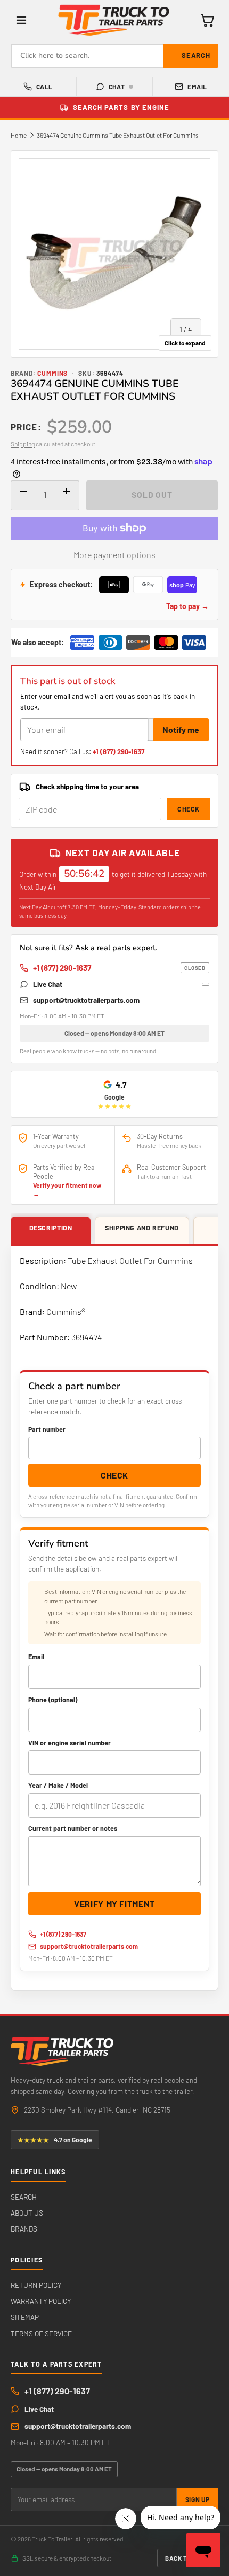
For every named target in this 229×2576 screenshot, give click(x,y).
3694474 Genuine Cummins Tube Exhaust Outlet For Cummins (118, 135)
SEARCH (24, 2197)
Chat (117, 87)
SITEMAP (25, 2317)
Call (44, 87)
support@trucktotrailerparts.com (86, 1000)
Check (189, 809)
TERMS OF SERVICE (41, 2333)
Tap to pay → (187, 606)
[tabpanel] (114, 1618)
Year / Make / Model (58, 1785)
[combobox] (114, 56)
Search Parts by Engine (121, 107)
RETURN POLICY (36, 2285)
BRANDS (24, 2229)
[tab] (51, 1231)
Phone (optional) (53, 1700)
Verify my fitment (114, 1903)
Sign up (198, 2499)
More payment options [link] (114, 555)
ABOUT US (27, 2213)
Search (196, 55)
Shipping (23, 444)
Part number (47, 1429)
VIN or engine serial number (69, 1743)
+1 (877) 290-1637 (118, 751)
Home (19, 135)
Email (197, 87)
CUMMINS (53, 373)
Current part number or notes (73, 1828)
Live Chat (48, 984)
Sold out (152, 495)
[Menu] (21, 20)
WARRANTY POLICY (41, 2301)
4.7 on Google (55, 2140)
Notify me (181, 729)
